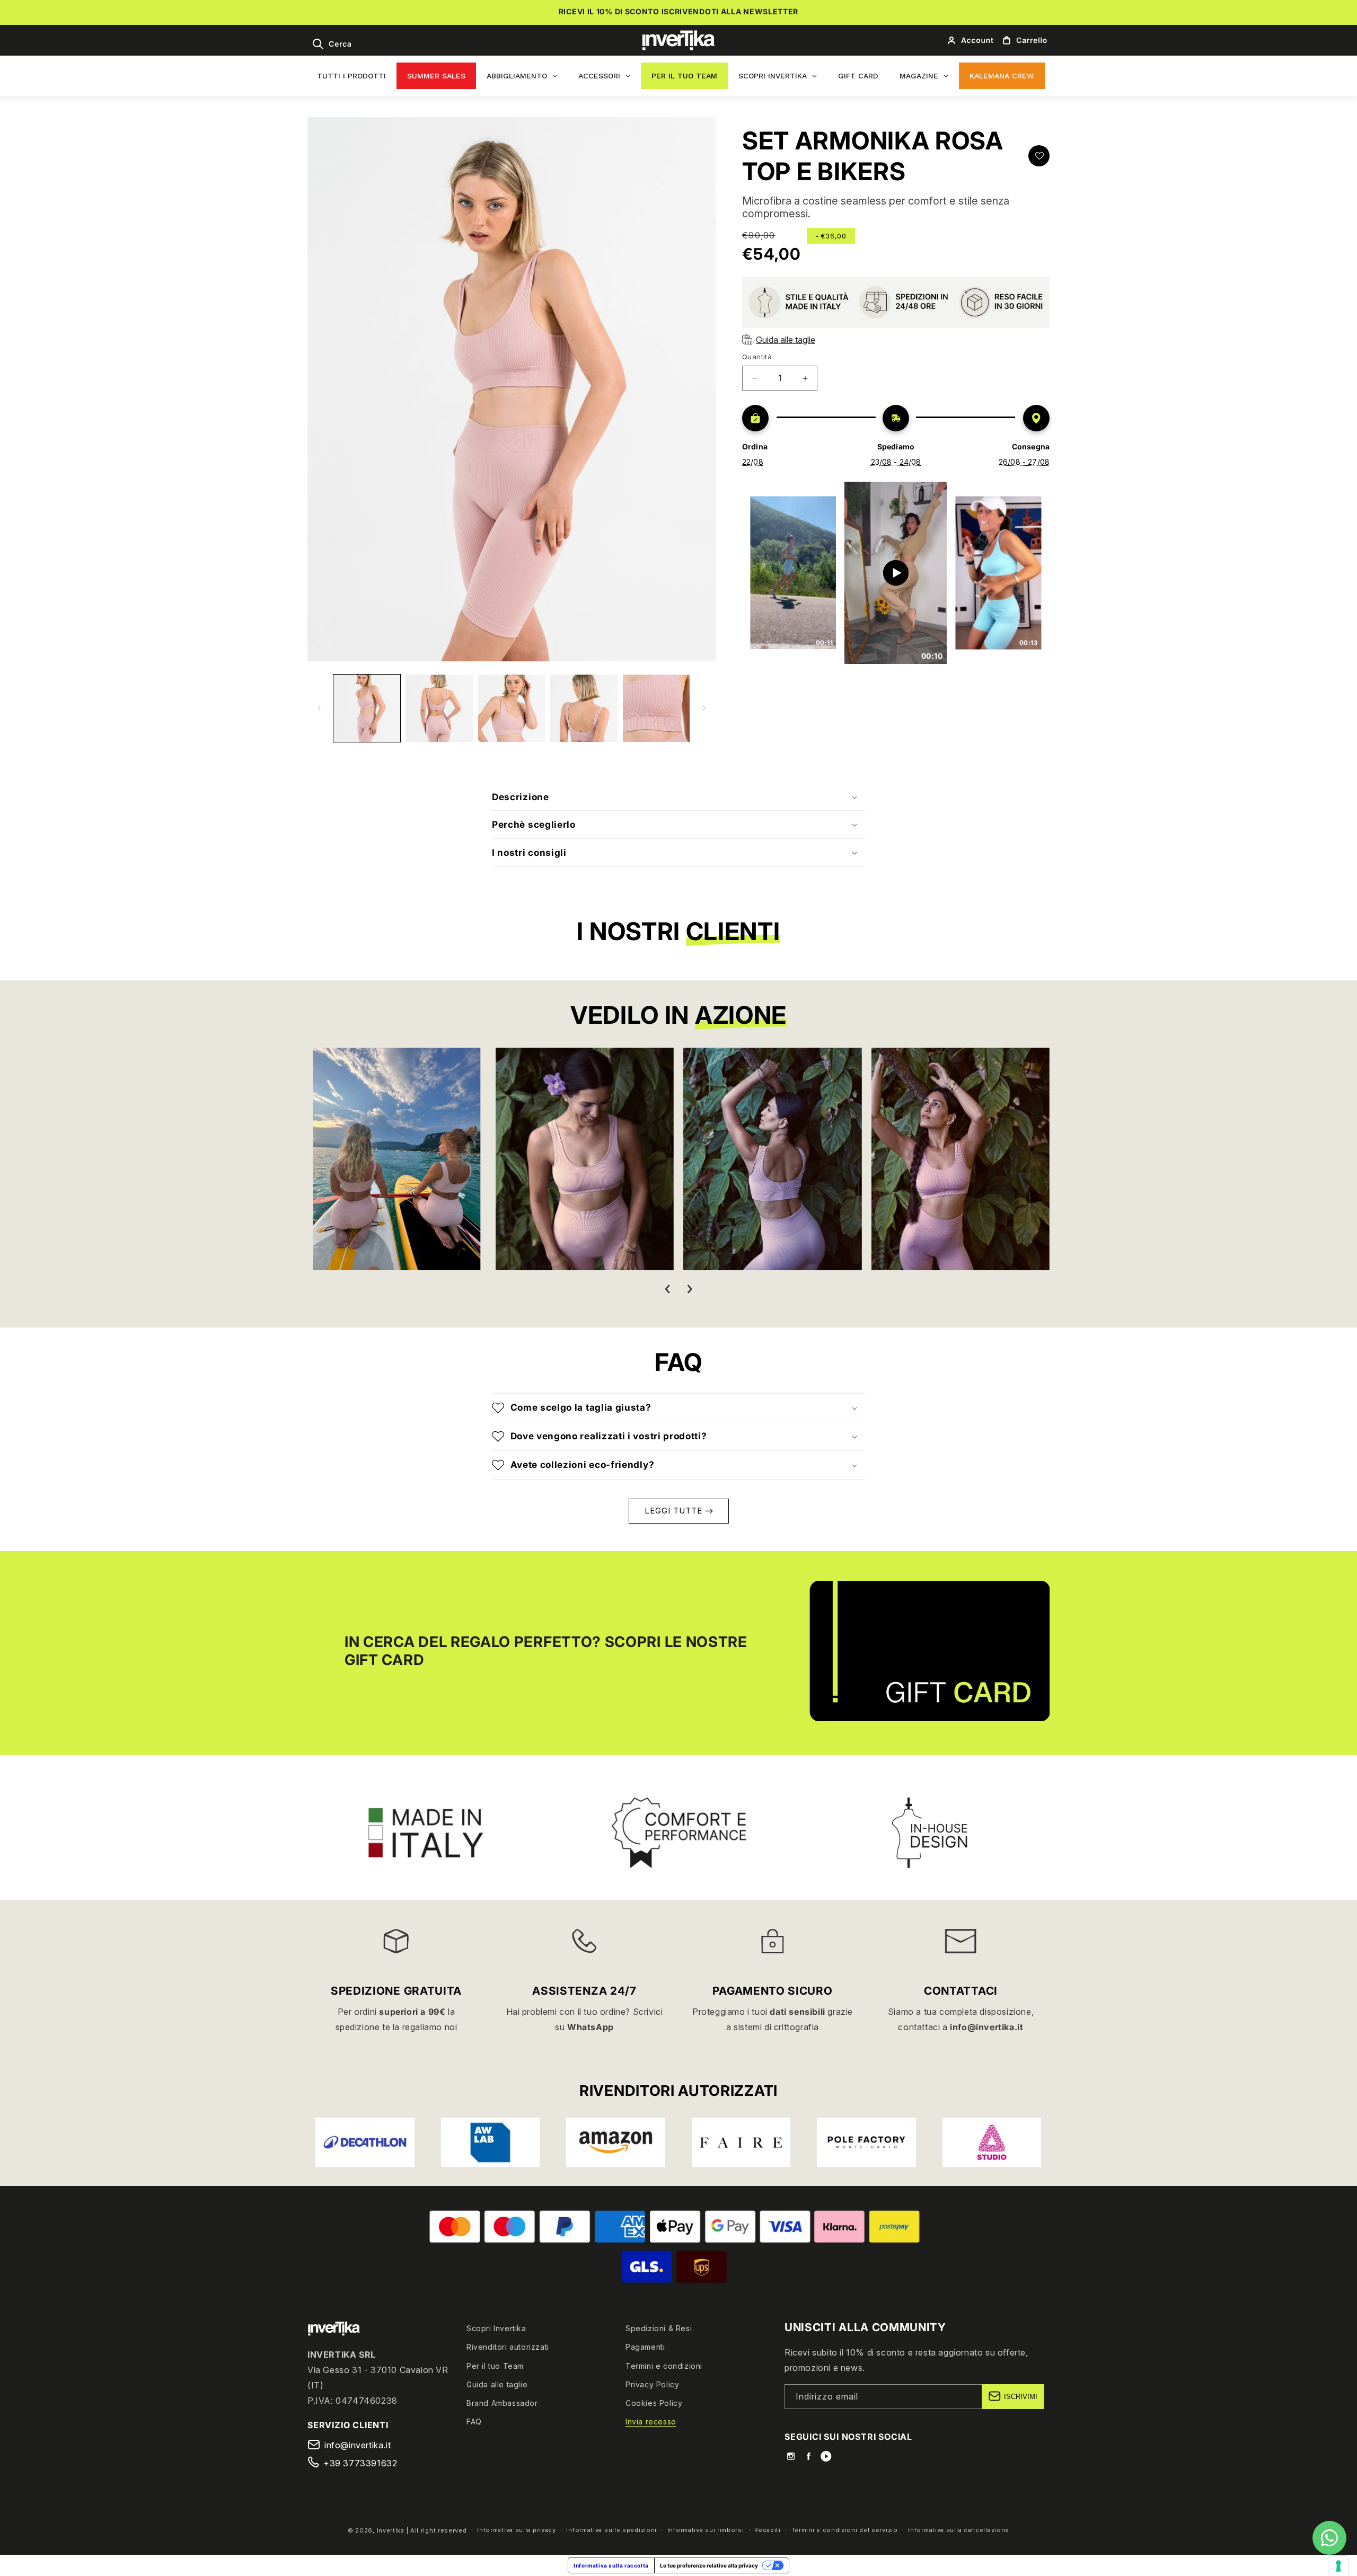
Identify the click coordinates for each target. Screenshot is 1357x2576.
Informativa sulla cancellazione (959, 2530)
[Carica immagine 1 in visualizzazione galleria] (367, 708)
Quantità (757, 357)
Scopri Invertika (496, 2328)
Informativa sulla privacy (517, 2530)
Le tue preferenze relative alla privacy (709, 2565)
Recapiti (768, 2530)
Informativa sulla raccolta (611, 2565)
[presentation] (667, 1289)
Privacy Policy (652, 2384)
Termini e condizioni (664, 2365)
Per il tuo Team (495, 2365)
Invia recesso (651, 2422)
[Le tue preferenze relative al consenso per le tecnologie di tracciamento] (1338, 2566)
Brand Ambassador (502, 2402)
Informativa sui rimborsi (706, 2530)
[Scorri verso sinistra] (319, 708)
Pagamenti (645, 2347)
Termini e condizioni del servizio (845, 2530)
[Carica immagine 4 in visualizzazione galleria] (584, 708)
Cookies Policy (654, 2402)
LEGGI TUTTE (675, 1511)
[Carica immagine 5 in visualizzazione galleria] (656, 708)
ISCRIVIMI (1021, 2396)
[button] (332, 44)
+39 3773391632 (360, 2463)
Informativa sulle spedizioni (611, 2530)
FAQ (474, 2422)
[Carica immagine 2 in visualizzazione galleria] (439, 708)
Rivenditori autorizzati (508, 2347)
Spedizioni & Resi (659, 2328)
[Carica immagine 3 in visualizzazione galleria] (512, 708)
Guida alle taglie (497, 2384)
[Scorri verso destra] (704, 708)
